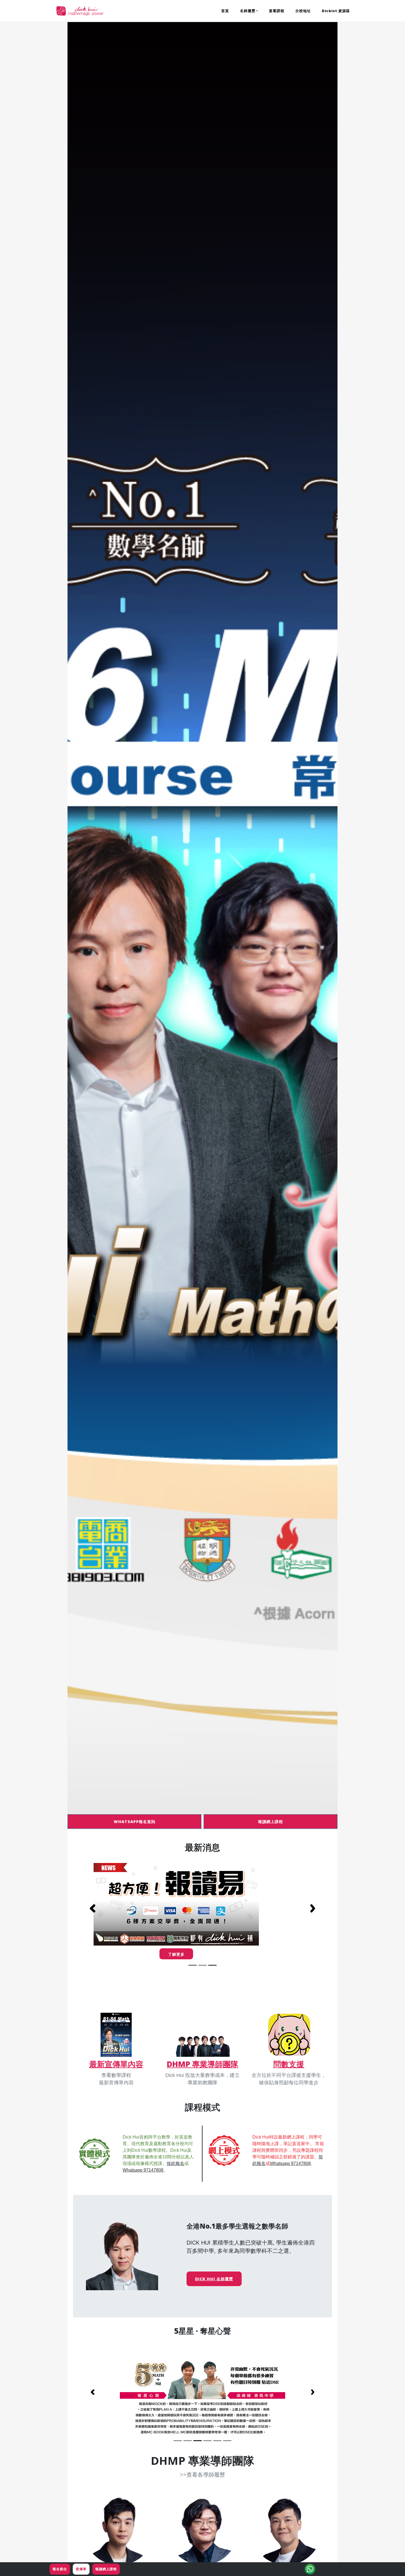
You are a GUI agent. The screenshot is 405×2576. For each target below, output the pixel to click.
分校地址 (303, 11)
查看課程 (277, 11)
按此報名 (175, 2163)
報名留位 (60, 2569)
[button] (92, 1908)
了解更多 (202, 1954)
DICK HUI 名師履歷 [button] (214, 2279)
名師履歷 (248, 11)
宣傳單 (81, 2569)
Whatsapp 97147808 (143, 2170)
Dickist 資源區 (336, 11)
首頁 (225, 11)
